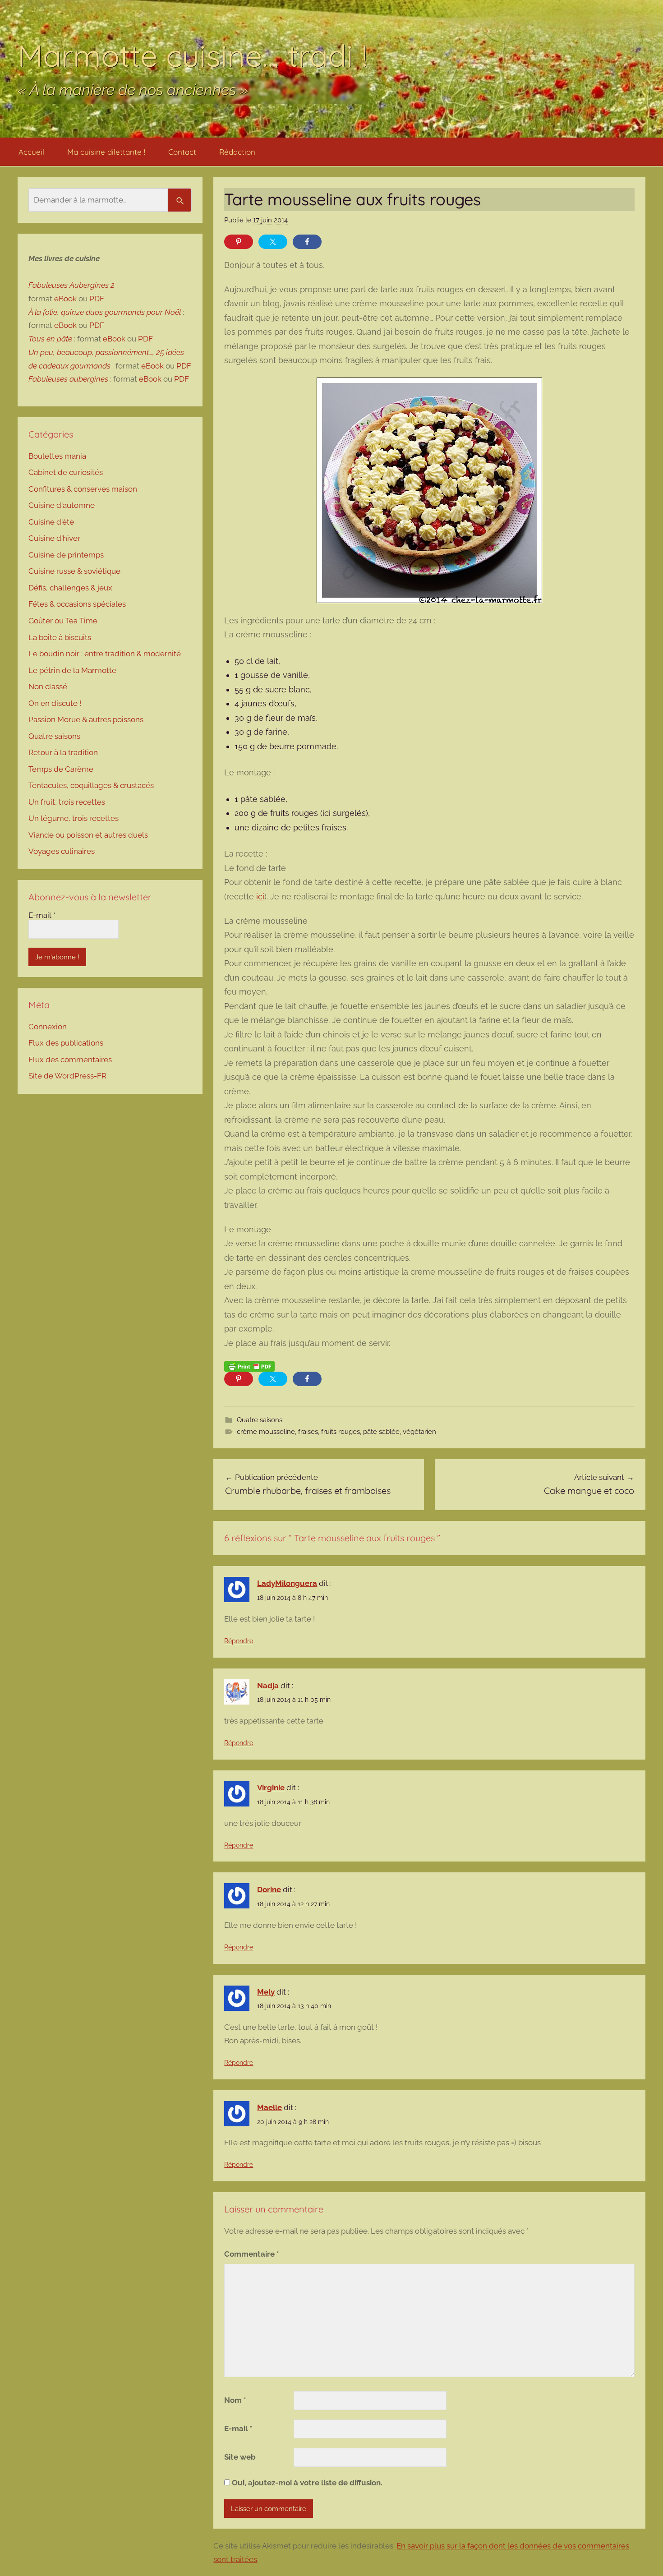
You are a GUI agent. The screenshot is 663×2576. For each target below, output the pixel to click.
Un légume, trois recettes (74, 818)
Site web (240, 2457)
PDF (97, 299)
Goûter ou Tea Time (63, 621)
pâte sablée (381, 1432)
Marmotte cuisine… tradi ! (193, 55)
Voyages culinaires (62, 851)
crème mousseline (266, 1432)
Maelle (269, 2107)
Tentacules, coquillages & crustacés (91, 785)
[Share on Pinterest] (239, 242)
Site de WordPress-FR (67, 1076)
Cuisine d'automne (62, 505)
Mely (266, 1992)
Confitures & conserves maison (83, 489)
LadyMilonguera (287, 1583)
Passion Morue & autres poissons (86, 719)
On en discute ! (55, 703)
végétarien (419, 1432)
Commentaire (252, 2254)
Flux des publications (66, 1043)
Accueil (31, 152)
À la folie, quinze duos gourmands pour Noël (105, 312)
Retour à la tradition (63, 752)
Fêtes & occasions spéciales (77, 604)
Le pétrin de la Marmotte (72, 670)
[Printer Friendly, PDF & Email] (249, 1366)
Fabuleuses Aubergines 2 (71, 285)
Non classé (48, 687)
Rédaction (237, 152)
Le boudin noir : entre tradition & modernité (105, 654)
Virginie (271, 1788)
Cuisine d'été (51, 522)
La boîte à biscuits (60, 637)
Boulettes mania (57, 456)
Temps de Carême (61, 769)
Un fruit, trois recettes (67, 802)
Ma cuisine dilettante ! (106, 152)
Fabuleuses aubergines (68, 379)
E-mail (238, 2429)
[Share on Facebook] (307, 242)
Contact (182, 152)
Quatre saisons (260, 1420)
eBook (65, 299)
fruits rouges (341, 1432)
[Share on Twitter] (273, 242)
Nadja (268, 1686)
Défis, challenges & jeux (70, 588)
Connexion (48, 1027)
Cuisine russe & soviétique (74, 571)
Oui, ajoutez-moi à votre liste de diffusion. (306, 2483)
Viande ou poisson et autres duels (88, 835)
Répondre (239, 1641)
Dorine (269, 1889)
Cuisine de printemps (66, 555)
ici (260, 896)
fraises (308, 1432)
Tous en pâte (50, 339)
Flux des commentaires (70, 1060)
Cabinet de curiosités (66, 472)
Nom (235, 2400)
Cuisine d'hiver (54, 538)
